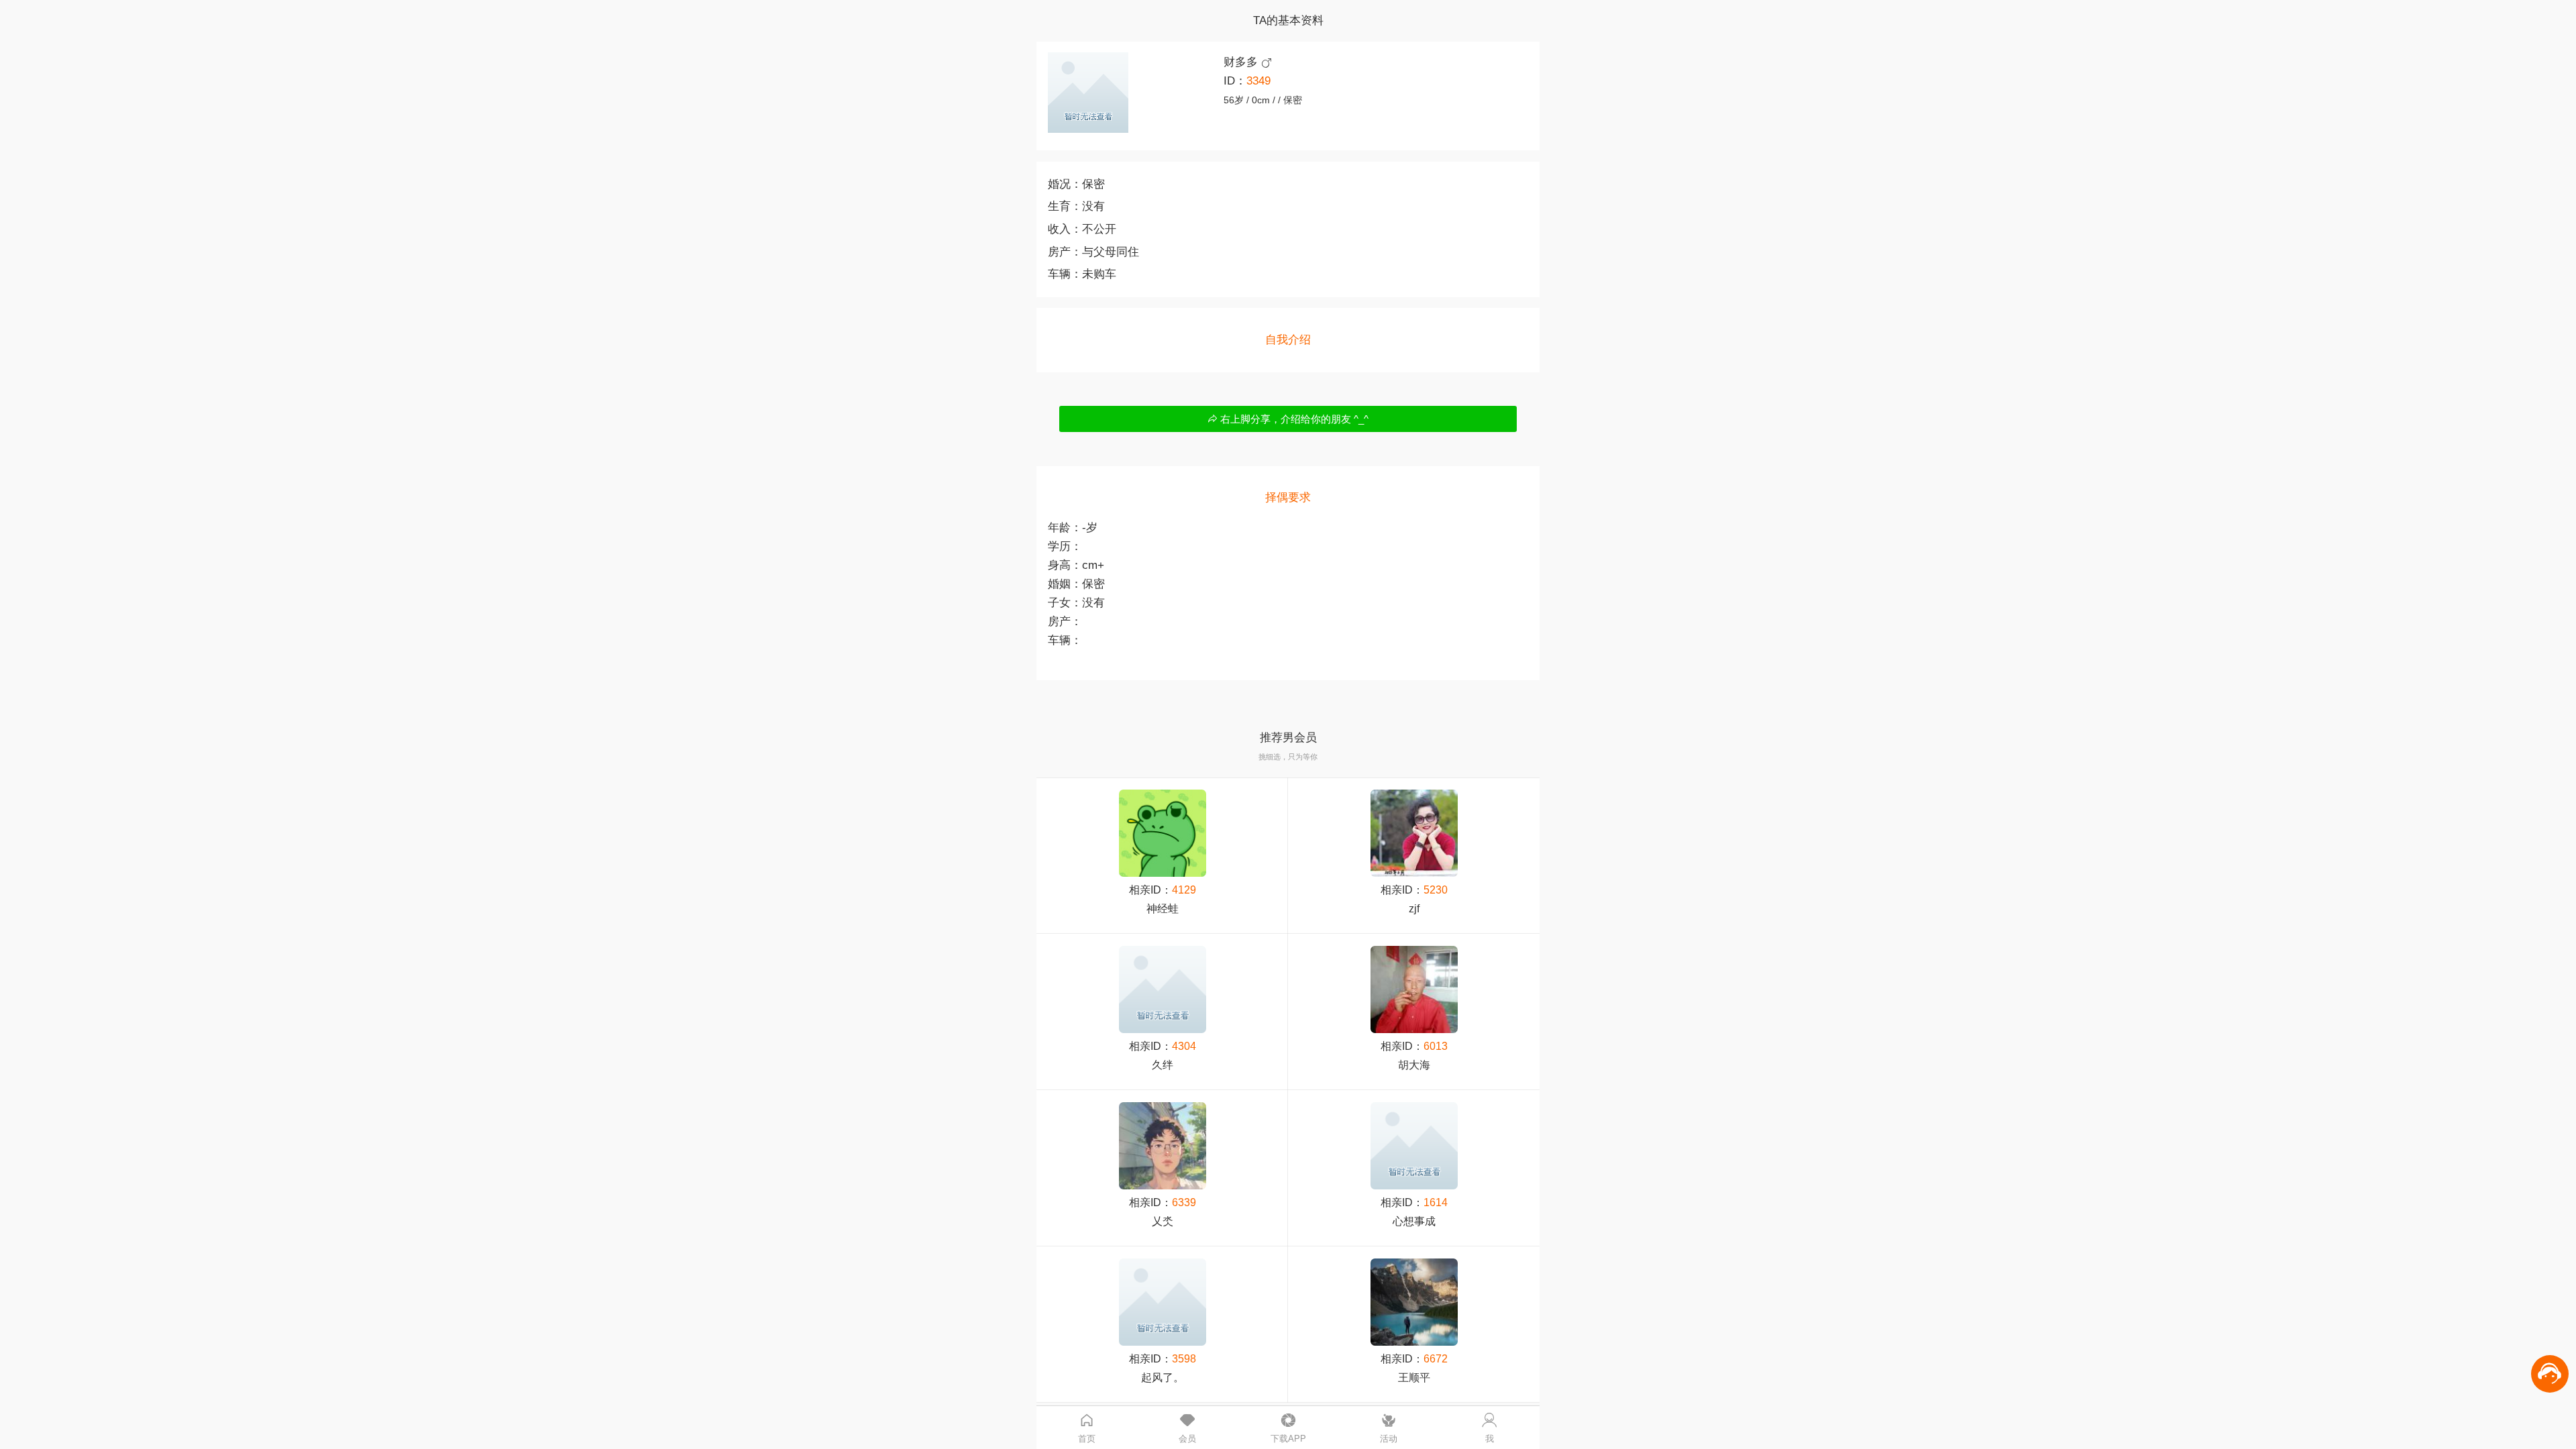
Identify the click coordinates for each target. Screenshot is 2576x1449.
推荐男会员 (1288, 738)
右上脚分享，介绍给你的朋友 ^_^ (1293, 419)
